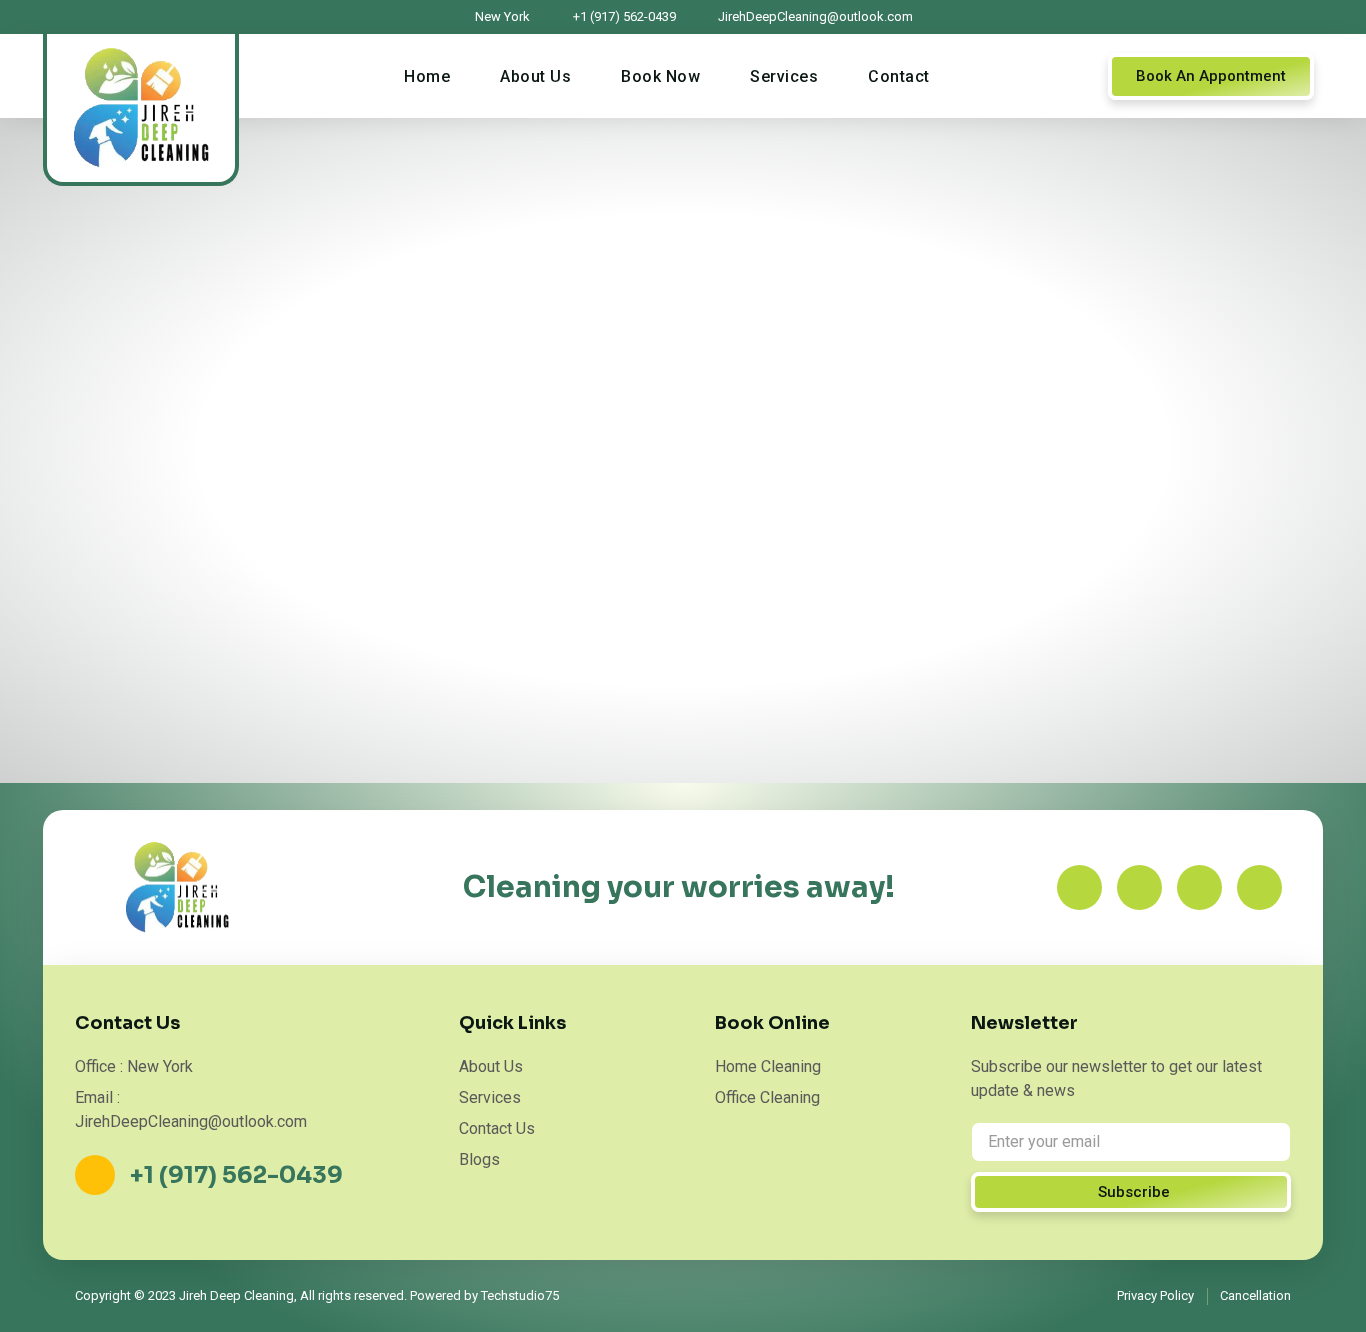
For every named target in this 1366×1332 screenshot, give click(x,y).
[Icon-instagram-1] (1199, 887)
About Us (535, 76)
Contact (899, 76)
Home (427, 76)
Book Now (660, 76)
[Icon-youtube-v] (1259, 887)
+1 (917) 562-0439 (236, 1175)
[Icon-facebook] (1079, 887)
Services (784, 76)
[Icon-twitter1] (1139, 887)
